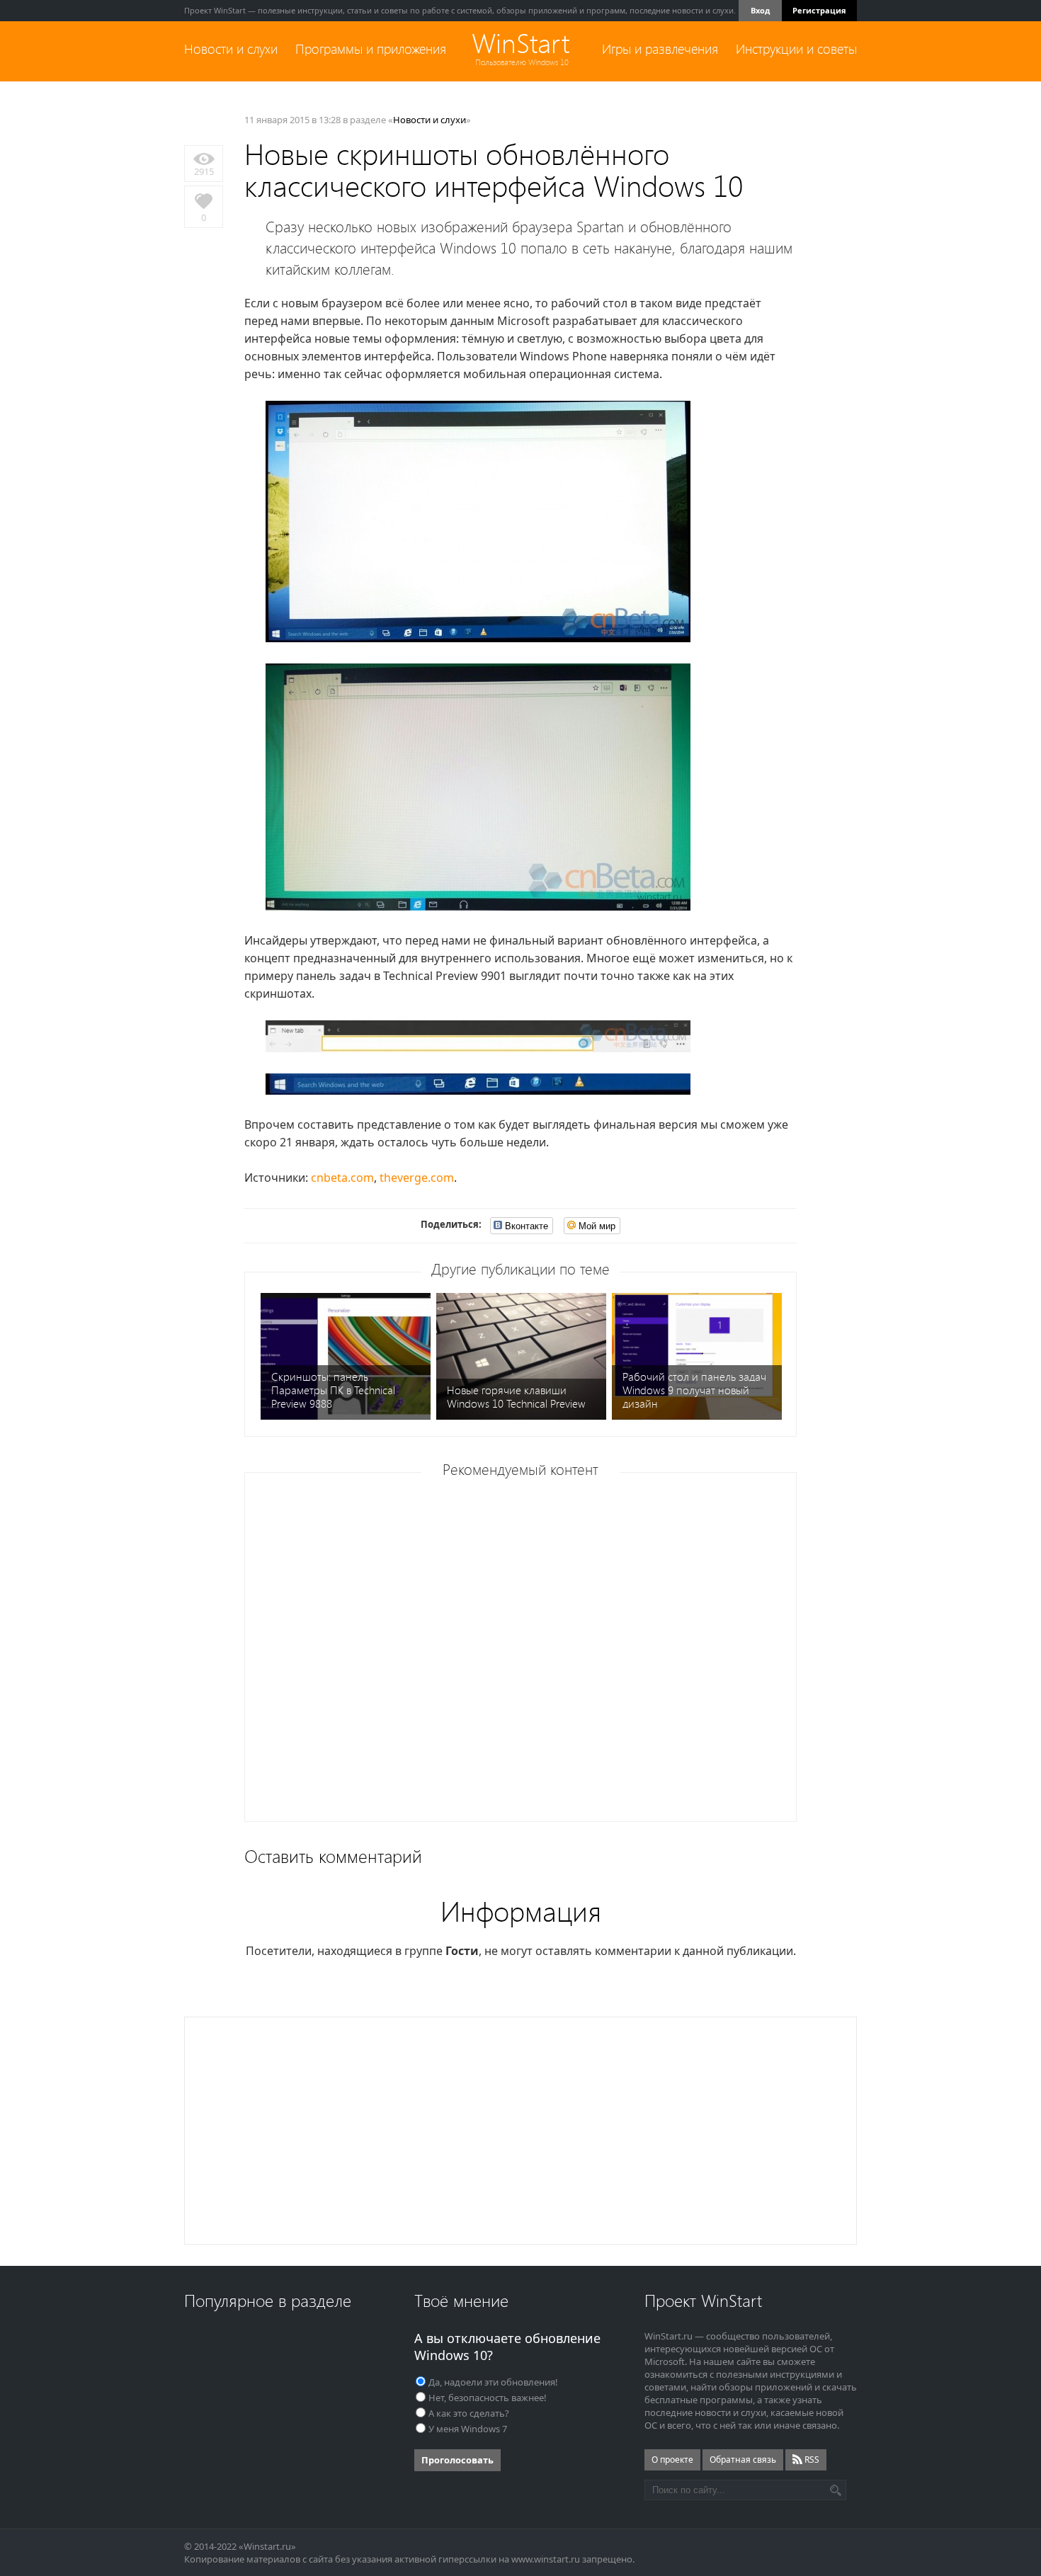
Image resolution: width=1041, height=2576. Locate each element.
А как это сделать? (469, 2413)
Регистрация (819, 10)
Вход (760, 10)
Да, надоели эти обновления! (493, 2382)
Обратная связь (743, 2460)
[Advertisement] (525, 1652)
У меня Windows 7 (468, 2429)
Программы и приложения (371, 49)
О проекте (672, 2460)
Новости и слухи (231, 49)
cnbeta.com (342, 1178)
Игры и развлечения (660, 49)
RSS (811, 2460)
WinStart (520, 44)
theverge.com (417, 1178)
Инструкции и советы (796, 49)
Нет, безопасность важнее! (488, 2398)
